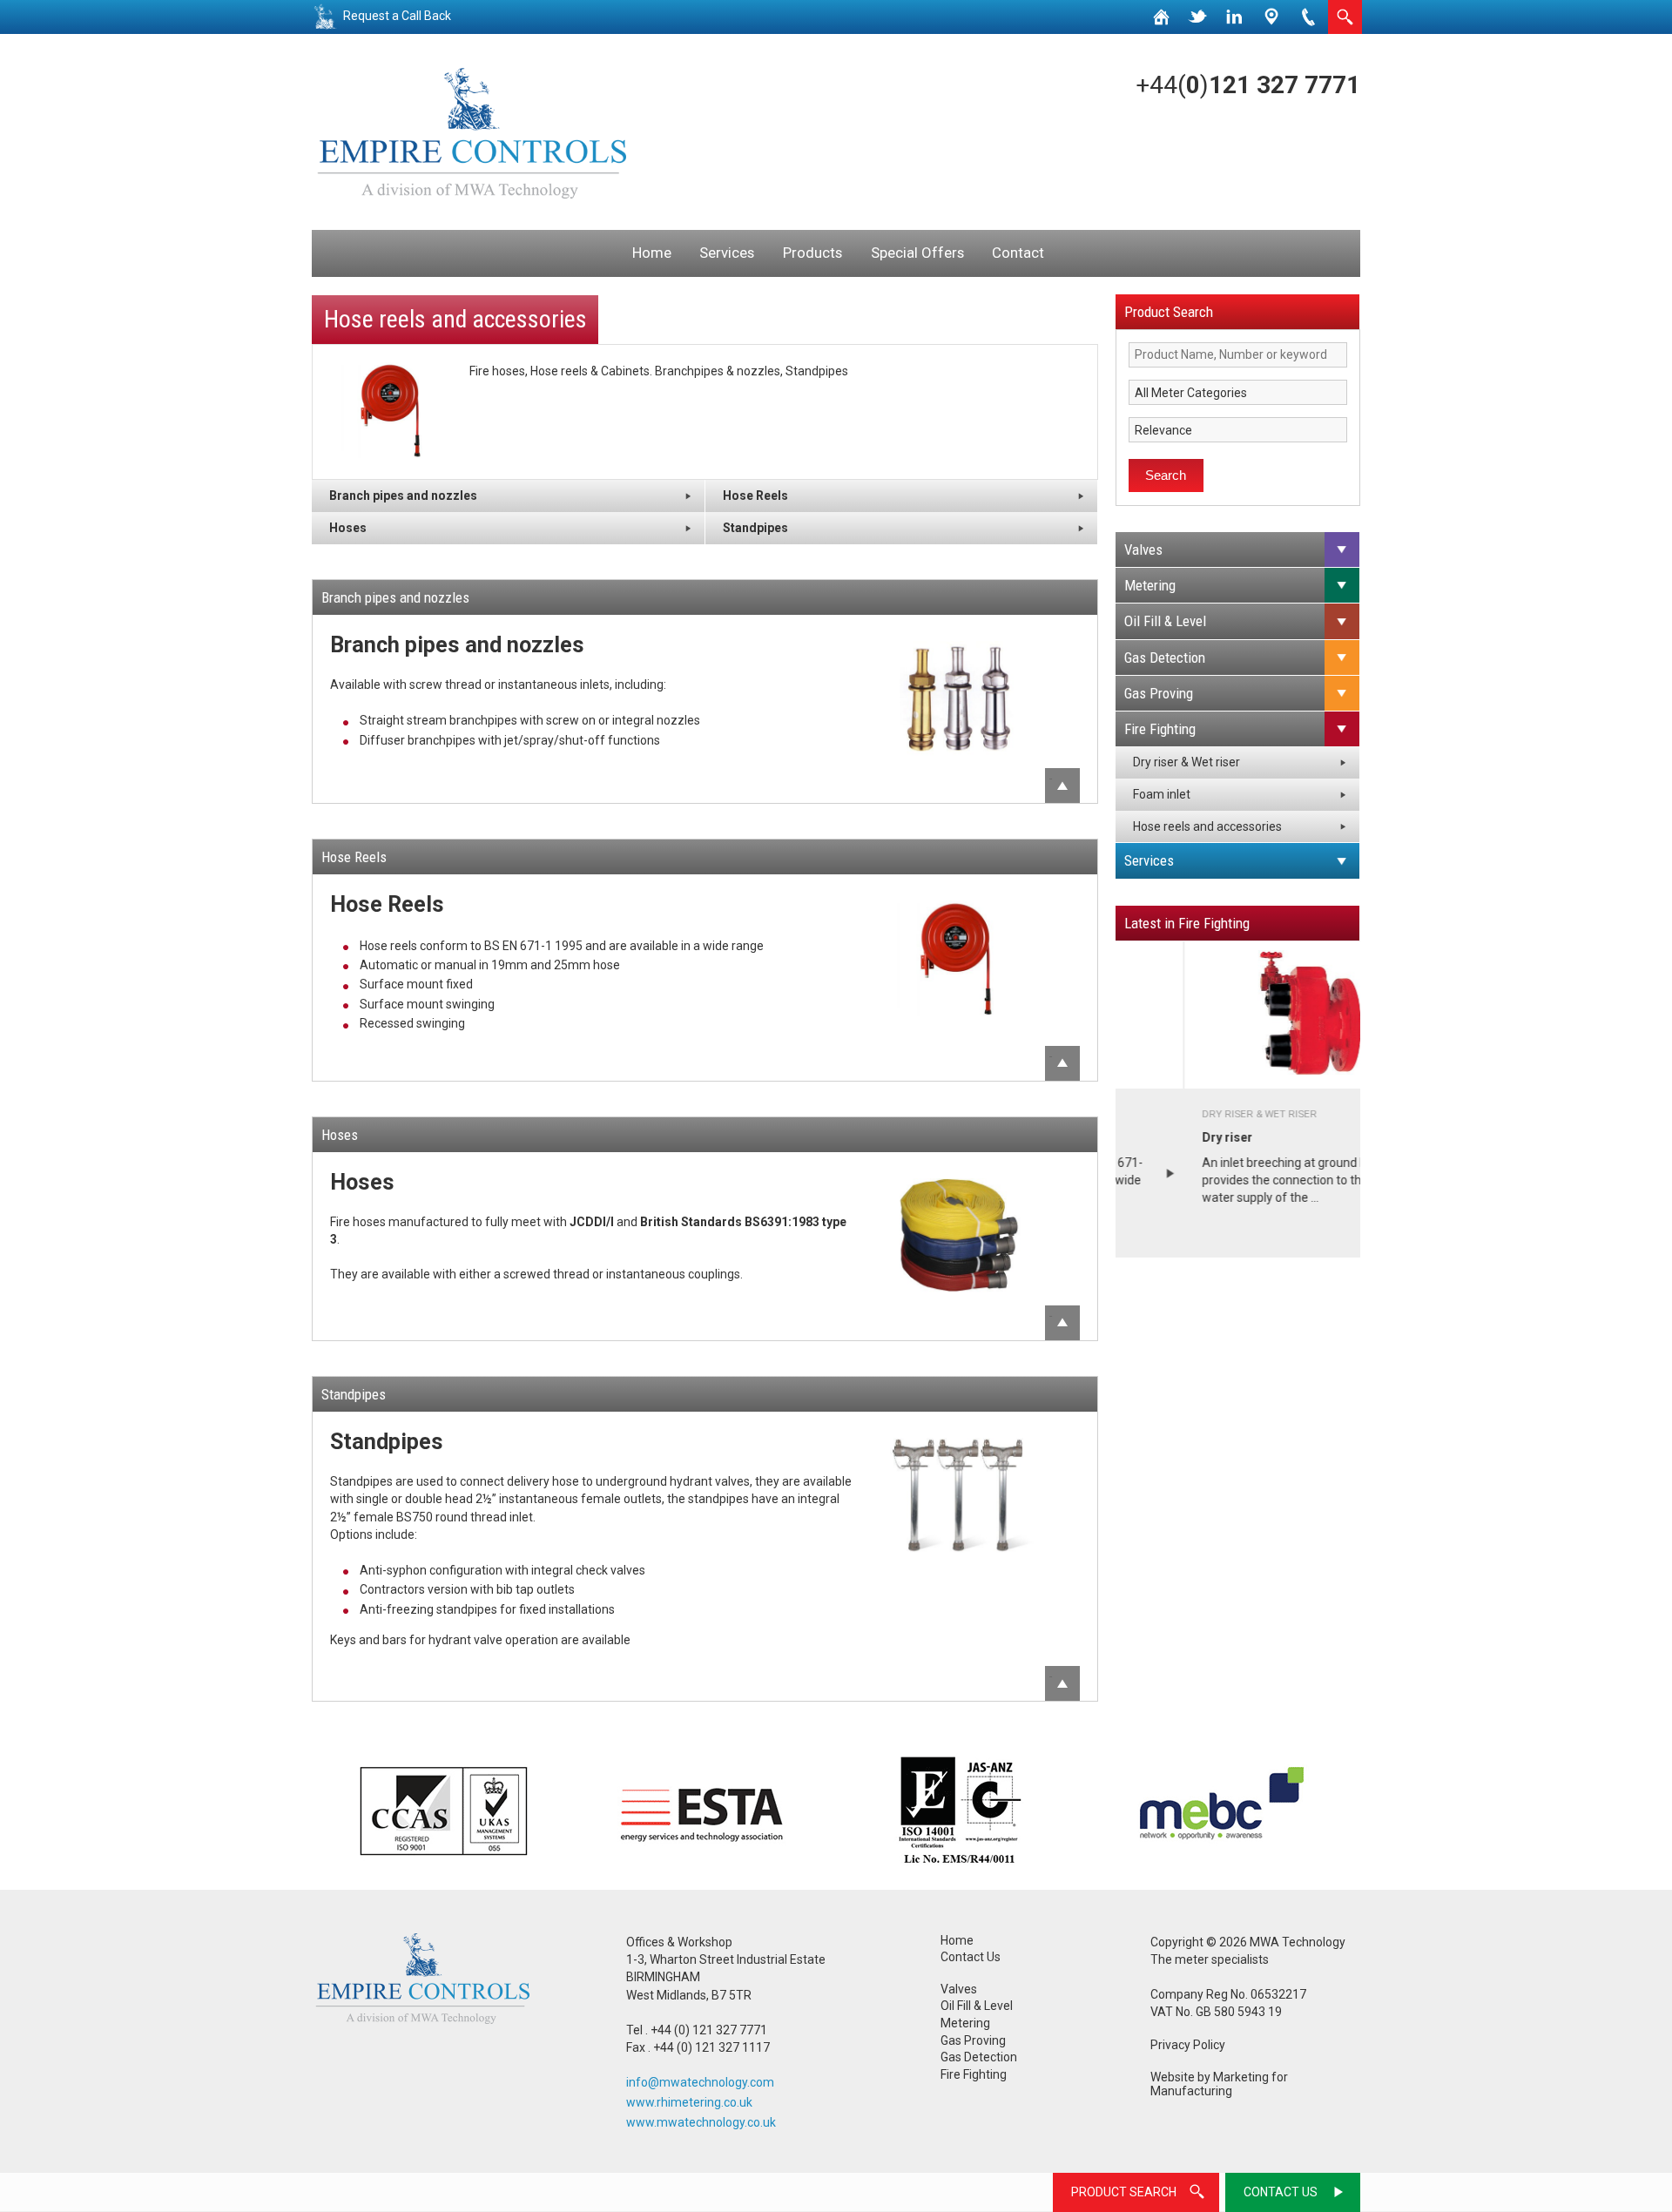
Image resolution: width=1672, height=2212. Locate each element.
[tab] (1238, 550)
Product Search (1169, 312)
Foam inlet (1162, 794)
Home (652, 253)
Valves (1143, 550)
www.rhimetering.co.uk (689, 2102)
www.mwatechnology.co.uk (701, 2122)
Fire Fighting (1160, 729)
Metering (1150, 585)
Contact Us (971, 1957)
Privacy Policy (1188, 2045)
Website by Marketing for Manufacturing (1219, 2084)
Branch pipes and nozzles (403, 496)
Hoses (348, 528)
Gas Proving (1159, 693)
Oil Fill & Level (1165, 621)
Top (1051, 779)
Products (812, 253)
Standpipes (755, 528)
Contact (1018, 253)
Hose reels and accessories (1207, 826)
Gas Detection (1165, 658)
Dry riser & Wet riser (1187, 762)
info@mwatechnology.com (700, 2082)
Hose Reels (755, 496)
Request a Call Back (397, 16)
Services (727, 253)
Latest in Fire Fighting (1187, 923)
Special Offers (917, 253)
